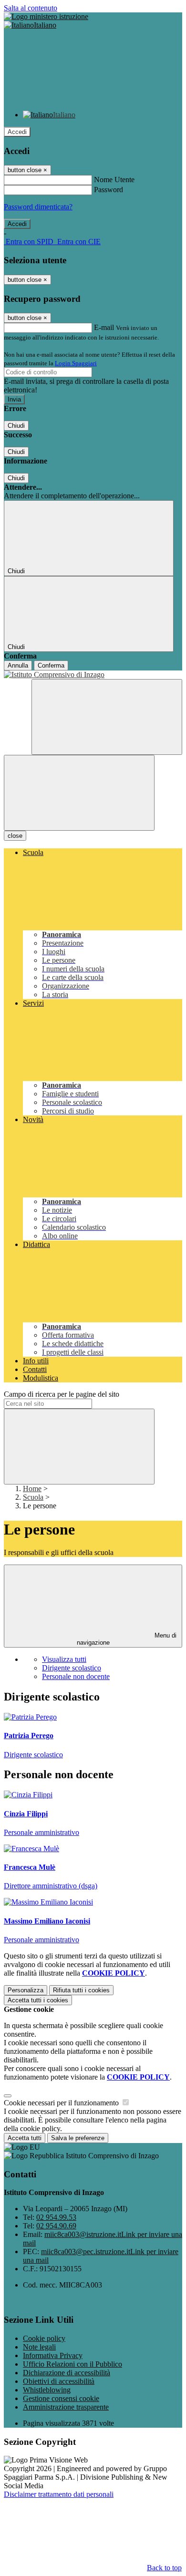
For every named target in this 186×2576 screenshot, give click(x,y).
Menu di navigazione (127, 1639)
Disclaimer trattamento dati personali (59, 2494)
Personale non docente (76, 1676)
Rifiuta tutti (81, 1990)
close (15, 836)
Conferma (51, 665)
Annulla (18, 665)
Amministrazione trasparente (66, 2407)
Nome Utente (114, 180)
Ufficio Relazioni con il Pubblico (72, 2364)
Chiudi (16, 426)
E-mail (104, 327)
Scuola (33, 1497)
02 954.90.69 (56, 2226)
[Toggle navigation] (79, 793)
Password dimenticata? (38, 207)
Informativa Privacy (53, 2355)
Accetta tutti (38, 2000)
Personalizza (26, 1990)
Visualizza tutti (64, 1659)
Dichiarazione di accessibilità (67, 2373)
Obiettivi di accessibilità (59, 2381)
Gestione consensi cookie (61, 2398)
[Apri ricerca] (107, 717)
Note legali (39, 2347)
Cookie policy (44, 2338)
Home (32, 1489)
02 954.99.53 (56, 2217)
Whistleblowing (47, 2390)
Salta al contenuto (31, 8)
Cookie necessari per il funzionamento (62, 2103)
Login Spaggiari (76, 363)
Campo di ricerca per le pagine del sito (62, 1394)
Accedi (17, 132)
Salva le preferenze (78, 2138)
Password (108, 190)
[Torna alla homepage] (93, 675)
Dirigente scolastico (72, 1668)
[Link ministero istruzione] (46, 16)
